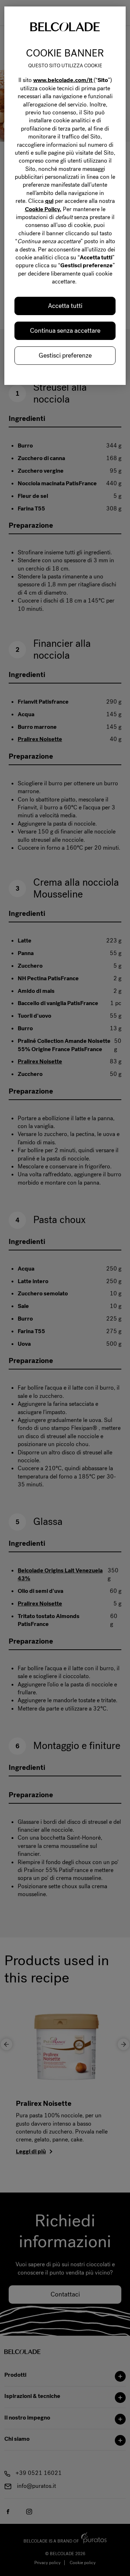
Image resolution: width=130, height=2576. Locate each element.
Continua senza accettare (65, 331)
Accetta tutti (65, 306)
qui (49, 201)
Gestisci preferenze (65, 355)
